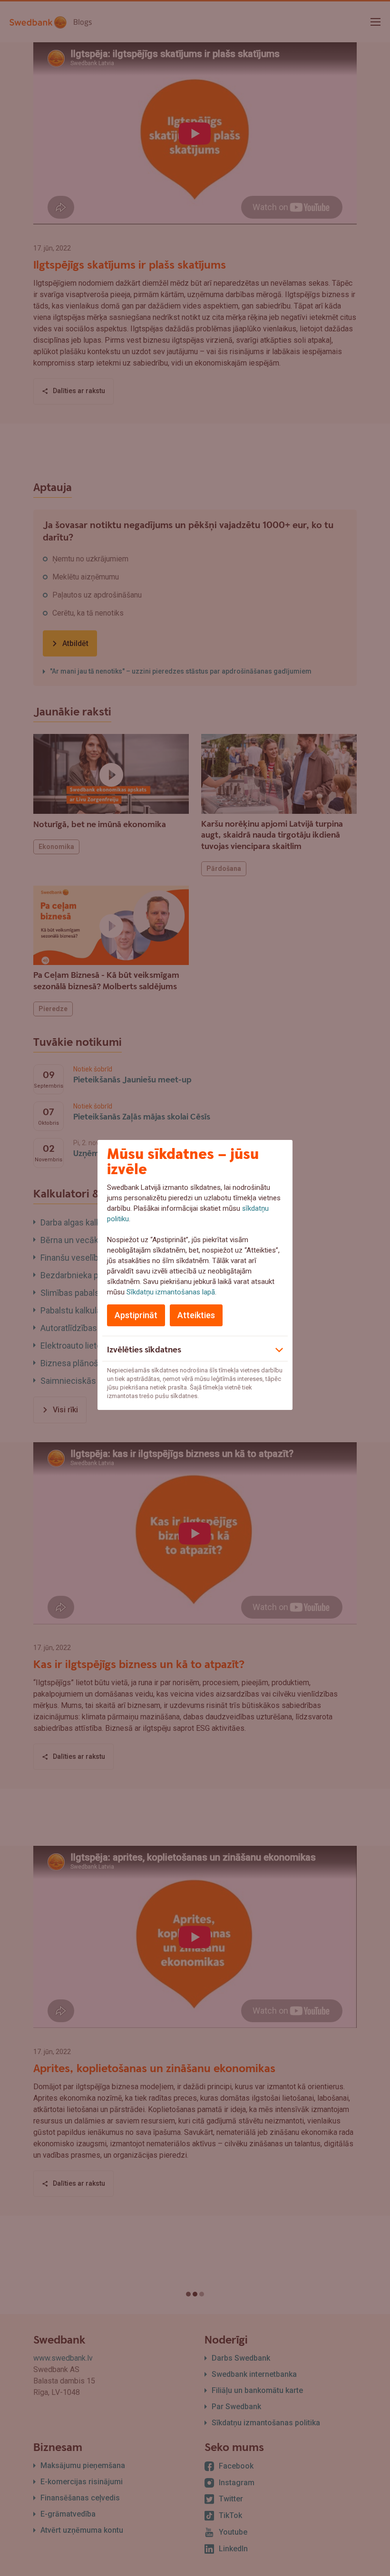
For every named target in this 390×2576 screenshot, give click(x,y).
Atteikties (196, 1315)
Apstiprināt (136, 1315)
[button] (195, 1349)
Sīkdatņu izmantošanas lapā (171, 1292)
